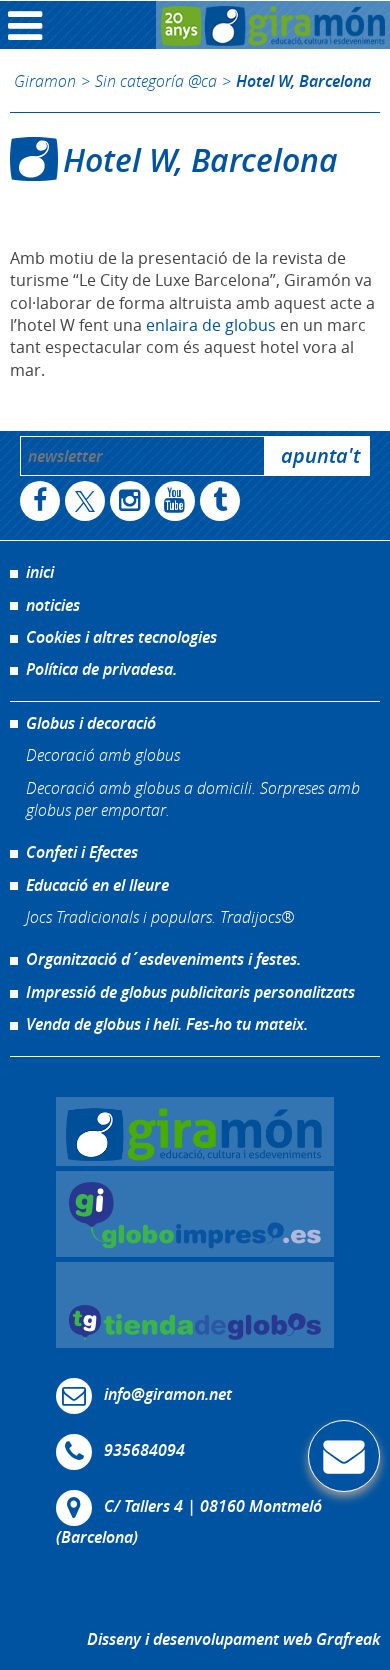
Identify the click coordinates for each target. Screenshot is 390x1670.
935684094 (144, 1450)
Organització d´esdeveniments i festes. (163, 959)
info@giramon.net (168, 1394)
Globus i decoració (91, 723)
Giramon (45, 80)
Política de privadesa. (101, 669)
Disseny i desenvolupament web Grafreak (233, 1639)
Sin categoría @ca (156, 80)
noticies (53, 605)
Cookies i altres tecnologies (121, 637)
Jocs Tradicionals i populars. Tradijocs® (160, 916)
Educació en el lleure (97, 885)
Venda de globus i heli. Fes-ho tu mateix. (167, 1024)
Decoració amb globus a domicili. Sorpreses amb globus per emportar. (193, 798)
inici (40, 572)
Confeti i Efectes (82, 852)
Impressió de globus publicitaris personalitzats (190, 992)
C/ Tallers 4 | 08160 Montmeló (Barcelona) (189, 1521)
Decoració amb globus (103, 754)
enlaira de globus (211, 325)
